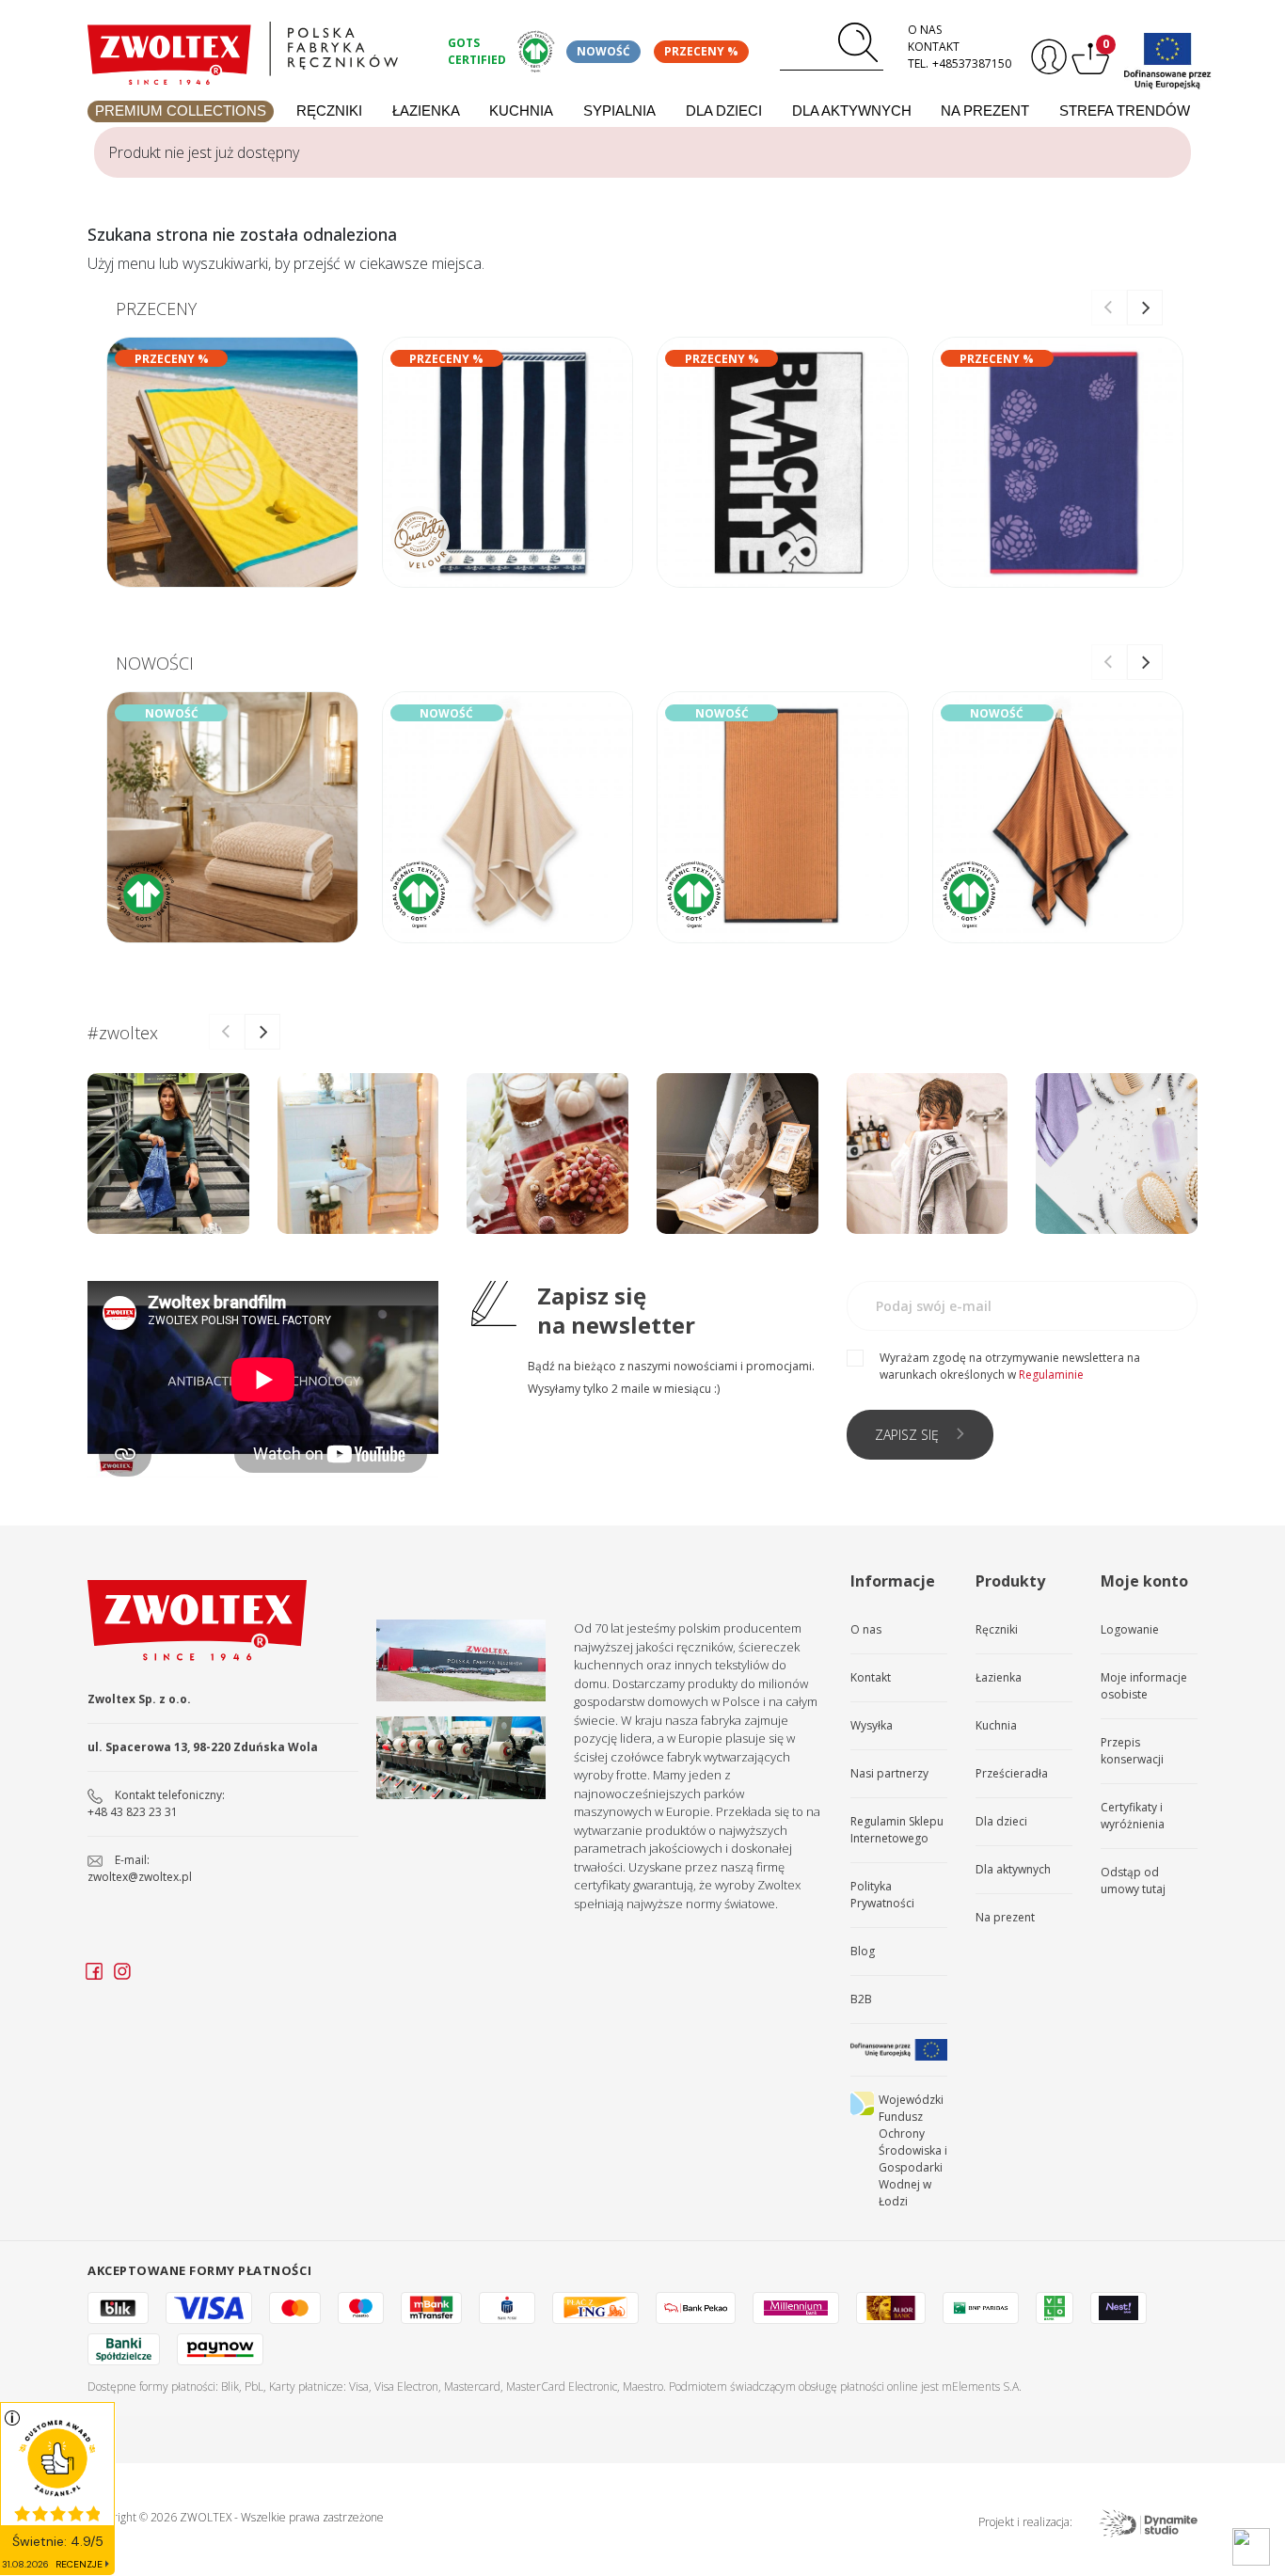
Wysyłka (872, 1725)
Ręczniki (329, 111)
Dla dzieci (724, 111)
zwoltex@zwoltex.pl (140, 1877)
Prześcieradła (1012, 1773)
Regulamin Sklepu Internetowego (897, 1830)
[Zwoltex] (257, 48)
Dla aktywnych (852, 111)
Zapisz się (907, 1435)
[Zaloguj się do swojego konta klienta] (1047, 57)
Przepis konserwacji (1132, 1751)
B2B (861, 1999)
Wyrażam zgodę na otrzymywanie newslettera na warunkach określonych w (1010, 1366)
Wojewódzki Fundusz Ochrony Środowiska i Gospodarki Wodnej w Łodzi (913, 2150)
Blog (863, 1951)
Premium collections (181, 111)
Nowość (603, 51)
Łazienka (426, 111)
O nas (925, 30)
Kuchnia (521, 111)
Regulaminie (1051, 1375)
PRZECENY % (701, 51)
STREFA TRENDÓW (1125, 111)
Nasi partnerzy (889, 1773)
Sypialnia (619, 111)
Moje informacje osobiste (1144, 1686)
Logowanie (1130, 1629)
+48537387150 (972, 63)
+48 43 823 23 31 (133, 1812)
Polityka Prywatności (882, 1895)
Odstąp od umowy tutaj (1133, 1881)
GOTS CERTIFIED (477, 51)
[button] (1145, 308)
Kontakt (934, 47)
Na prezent (985, 111)
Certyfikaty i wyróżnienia (1133, 1816)
